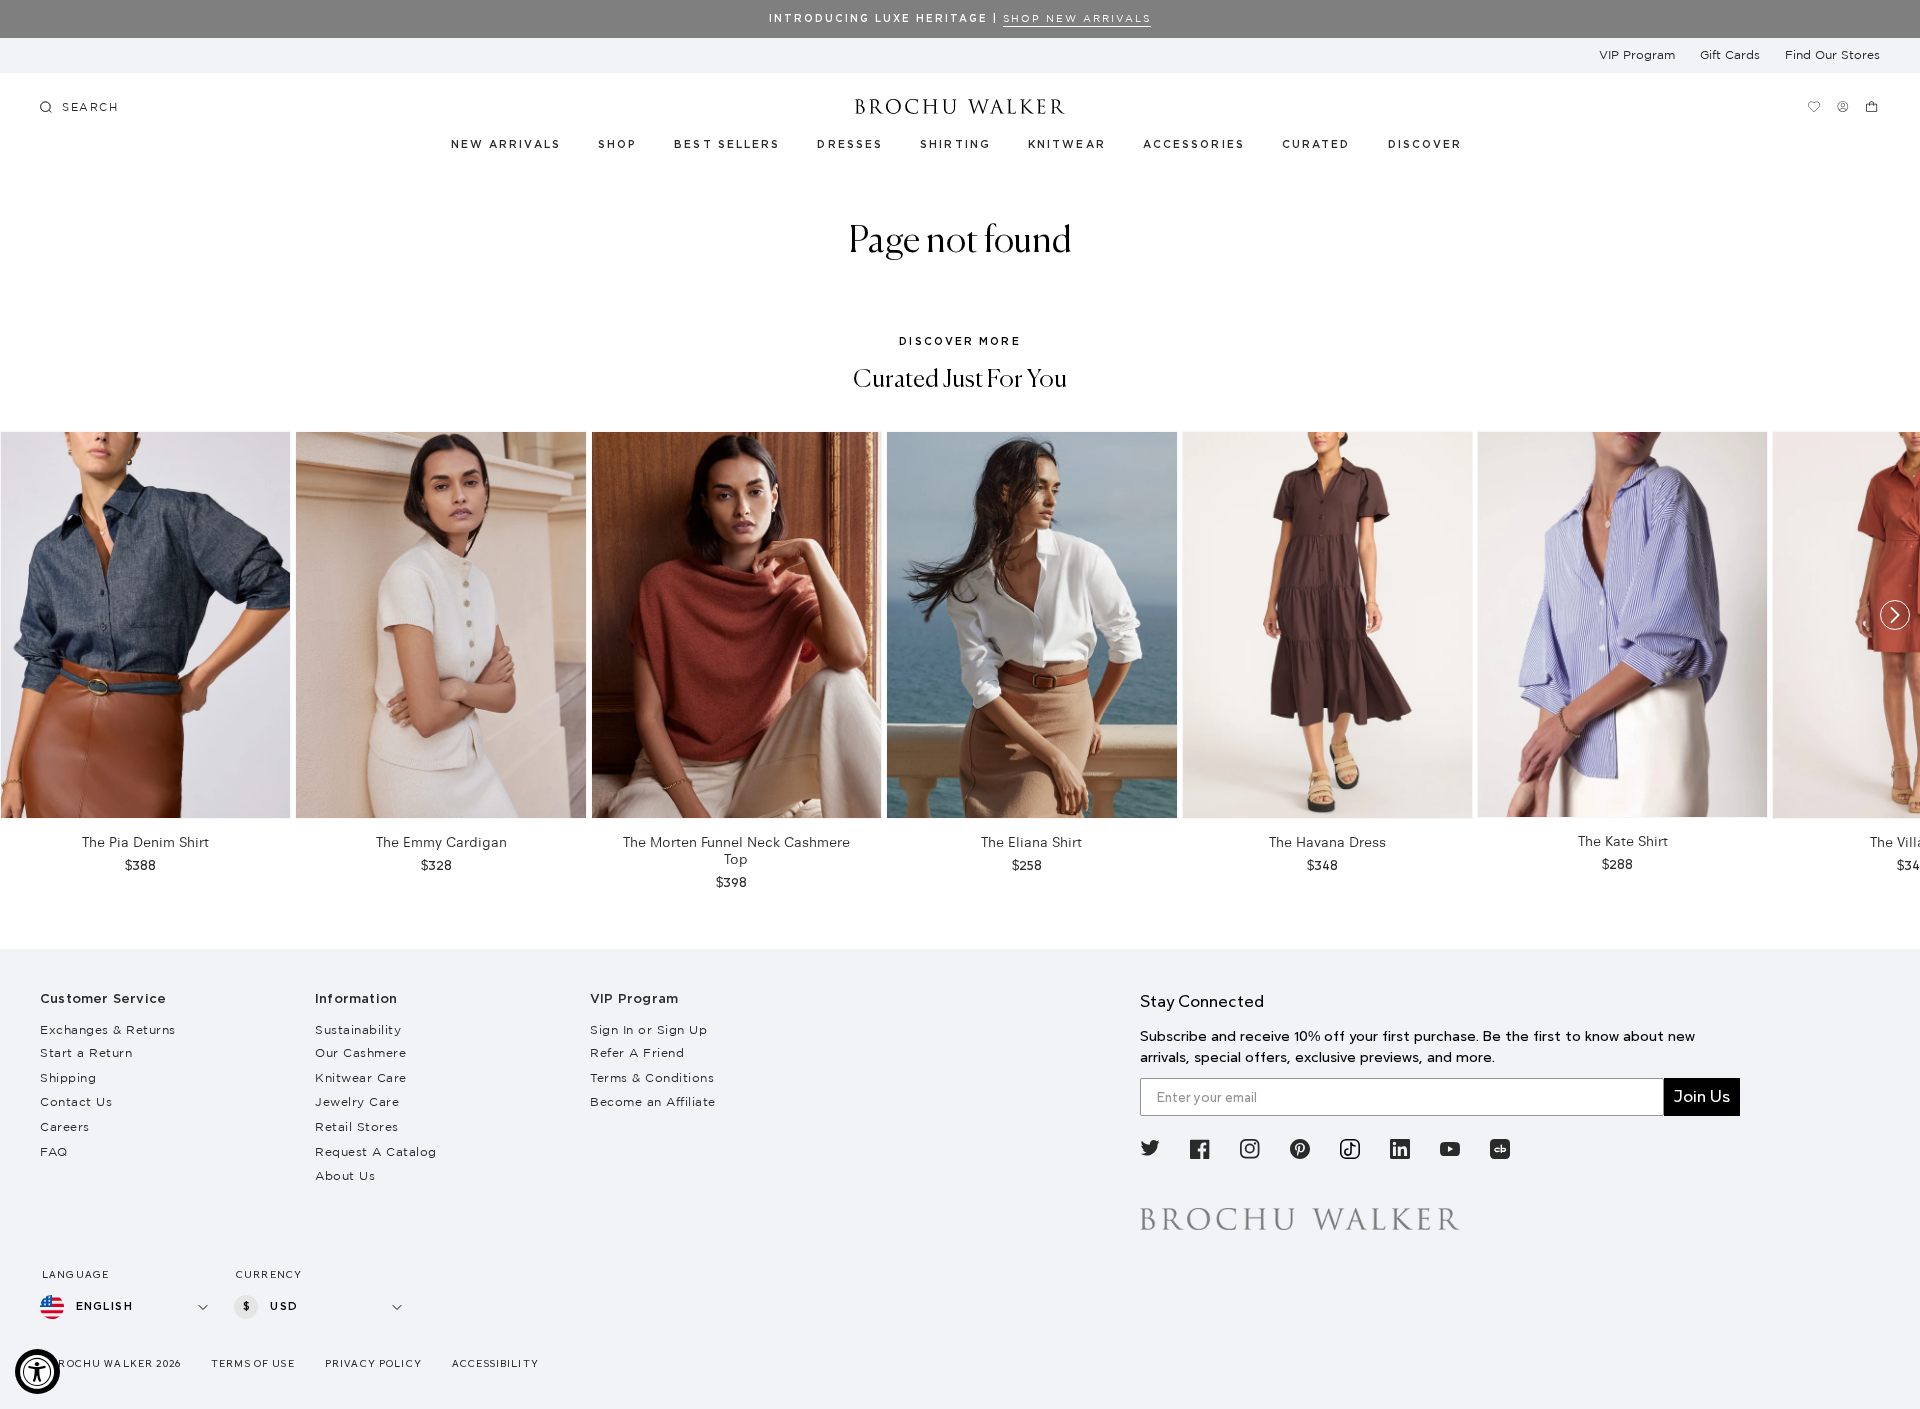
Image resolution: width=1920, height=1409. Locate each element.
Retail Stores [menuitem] (357, 1126)
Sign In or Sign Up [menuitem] (648, 1029)
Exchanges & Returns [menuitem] (108, 1029)
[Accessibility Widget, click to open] (37, 1371)
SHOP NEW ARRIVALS (1077, 18)
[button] (1327, 148)
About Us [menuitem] (345, 1175)
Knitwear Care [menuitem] (361, 1077)
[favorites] (1814, 106)
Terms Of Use (253, 1363)
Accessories (1194, 145)
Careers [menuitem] (65, 1126)
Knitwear (1068, 145)
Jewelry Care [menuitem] (357, 1101)
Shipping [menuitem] (68, 1077)
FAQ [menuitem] (54, 1151)
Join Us (1702, 1096)
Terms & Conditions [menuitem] (652, 1077)
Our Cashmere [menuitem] (360, 1052)
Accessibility (495, 1363)
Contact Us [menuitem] (76, 1101)
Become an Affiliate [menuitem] (653, 1101)
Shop (617, 145)
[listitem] (1150, 1152)
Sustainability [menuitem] (358, 1029)
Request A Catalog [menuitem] (376, 1151)
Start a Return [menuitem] (86, 1052)
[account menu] (1843, 106)
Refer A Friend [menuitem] (637, 1052)
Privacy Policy (373, 1363)
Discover (1426, 145)
